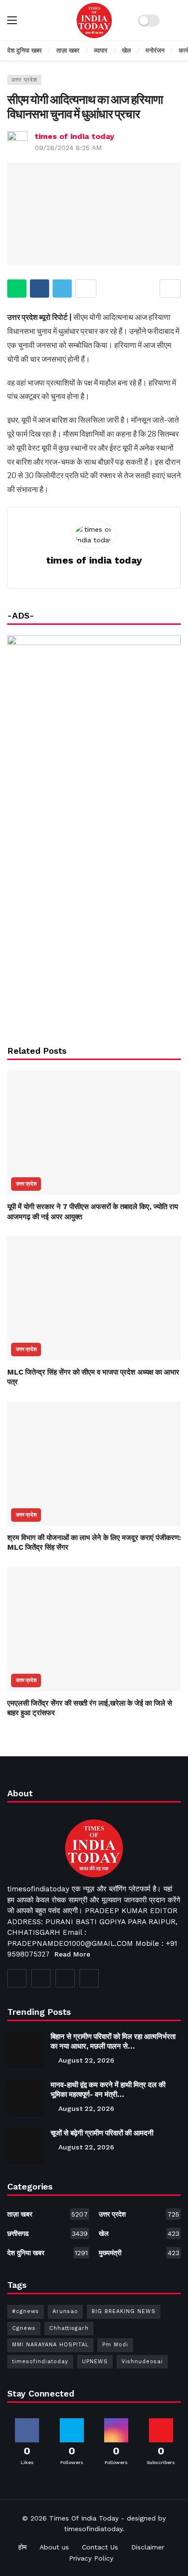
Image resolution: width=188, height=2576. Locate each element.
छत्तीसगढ (47, 2233)
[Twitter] (41, 1978)
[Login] (174, 20)
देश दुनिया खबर (47, 2253)
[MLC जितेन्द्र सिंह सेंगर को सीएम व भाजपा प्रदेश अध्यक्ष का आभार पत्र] (94, 1298)
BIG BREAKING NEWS (124, 2311)
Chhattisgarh (69, 2328)
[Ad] (94, 937)
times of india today (74, 136)
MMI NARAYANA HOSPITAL (50, 2345)
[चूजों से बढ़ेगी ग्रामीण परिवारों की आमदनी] (25, 2146)
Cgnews (24, 2328)
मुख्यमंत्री (139, 2253)
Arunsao (65, 2311)
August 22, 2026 (86, 2060)
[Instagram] (65, 1978)
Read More (72, 1954)
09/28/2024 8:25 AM (68, 148)
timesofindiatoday (40, 2362)
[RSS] (89, 1978)
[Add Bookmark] (170, 289)
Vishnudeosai (142, 2362)
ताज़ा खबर (47, 2214)
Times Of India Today (84, 2518)
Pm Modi (115, 2345)
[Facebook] (17, 1978)
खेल (139, 2233)
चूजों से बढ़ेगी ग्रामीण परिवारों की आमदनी (102, 2133)
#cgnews (26, 2311)
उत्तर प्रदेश (24, 80)
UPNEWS (95, 2362)
